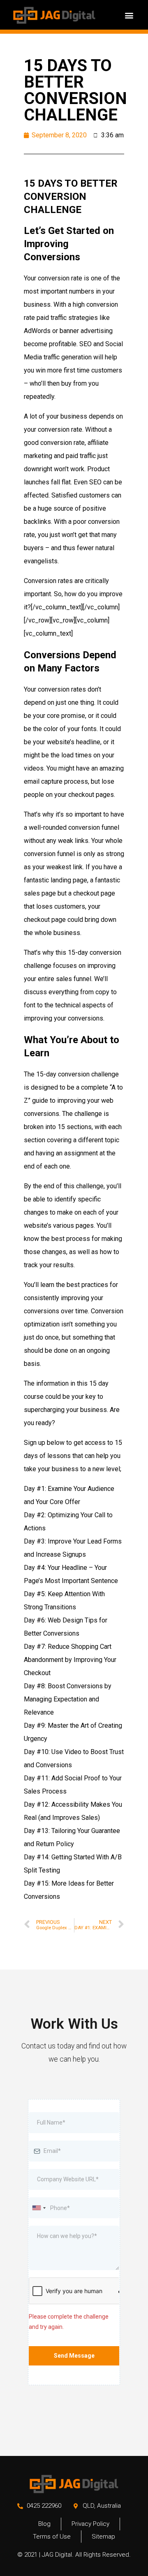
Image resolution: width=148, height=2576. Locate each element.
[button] (129, 15)
